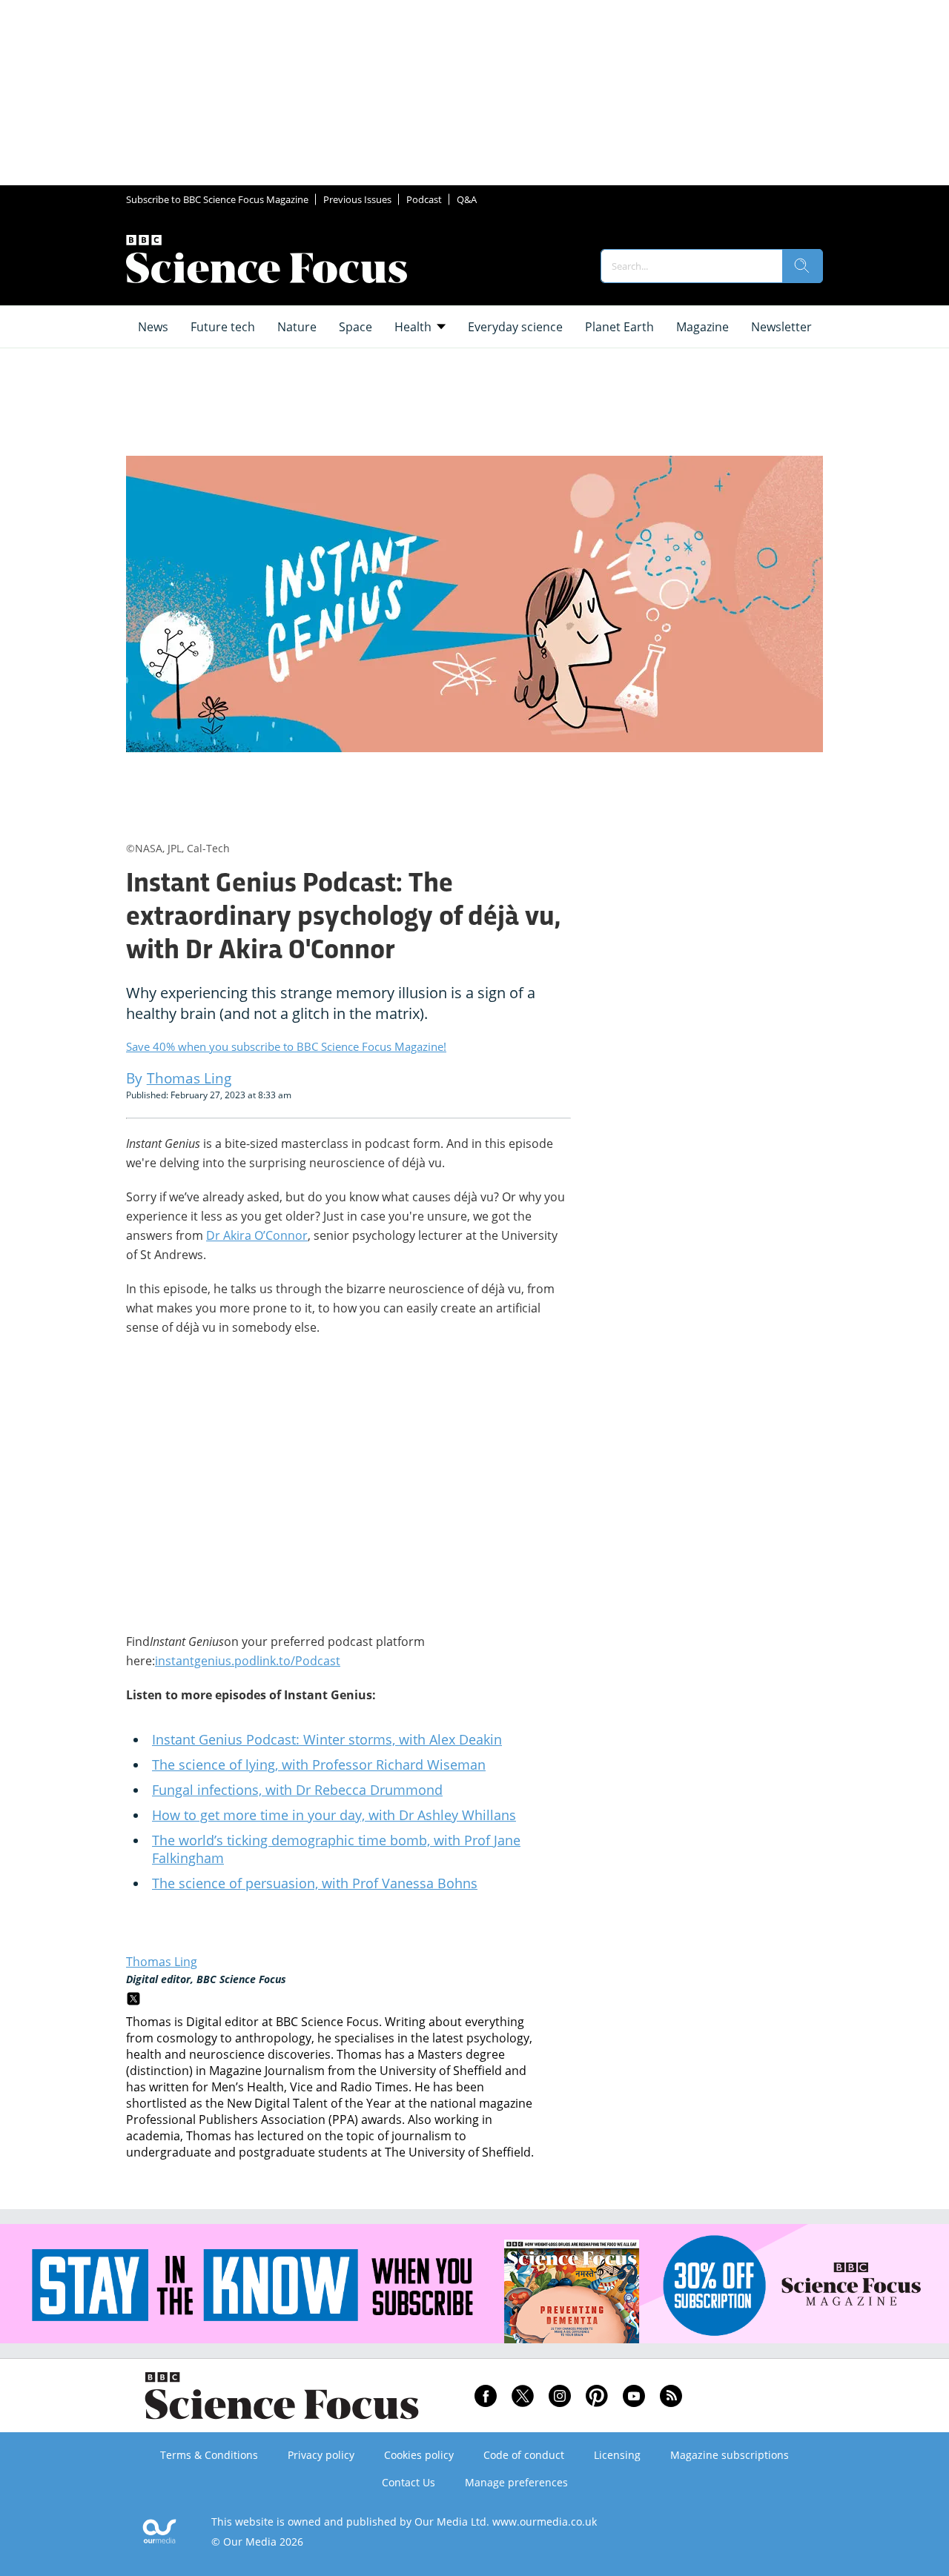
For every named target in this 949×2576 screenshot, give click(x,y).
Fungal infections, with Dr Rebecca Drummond (297, 1790)
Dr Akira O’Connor (257, 1235)
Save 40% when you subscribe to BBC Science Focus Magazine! (286, 1046)
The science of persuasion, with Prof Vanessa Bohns (315, 1883)
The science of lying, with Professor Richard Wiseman (319, 1765)
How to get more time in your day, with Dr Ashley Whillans (334, 1815)
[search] (802, 266)
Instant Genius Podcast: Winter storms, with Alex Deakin (327, 1739)
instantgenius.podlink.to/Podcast (248, 1661)
